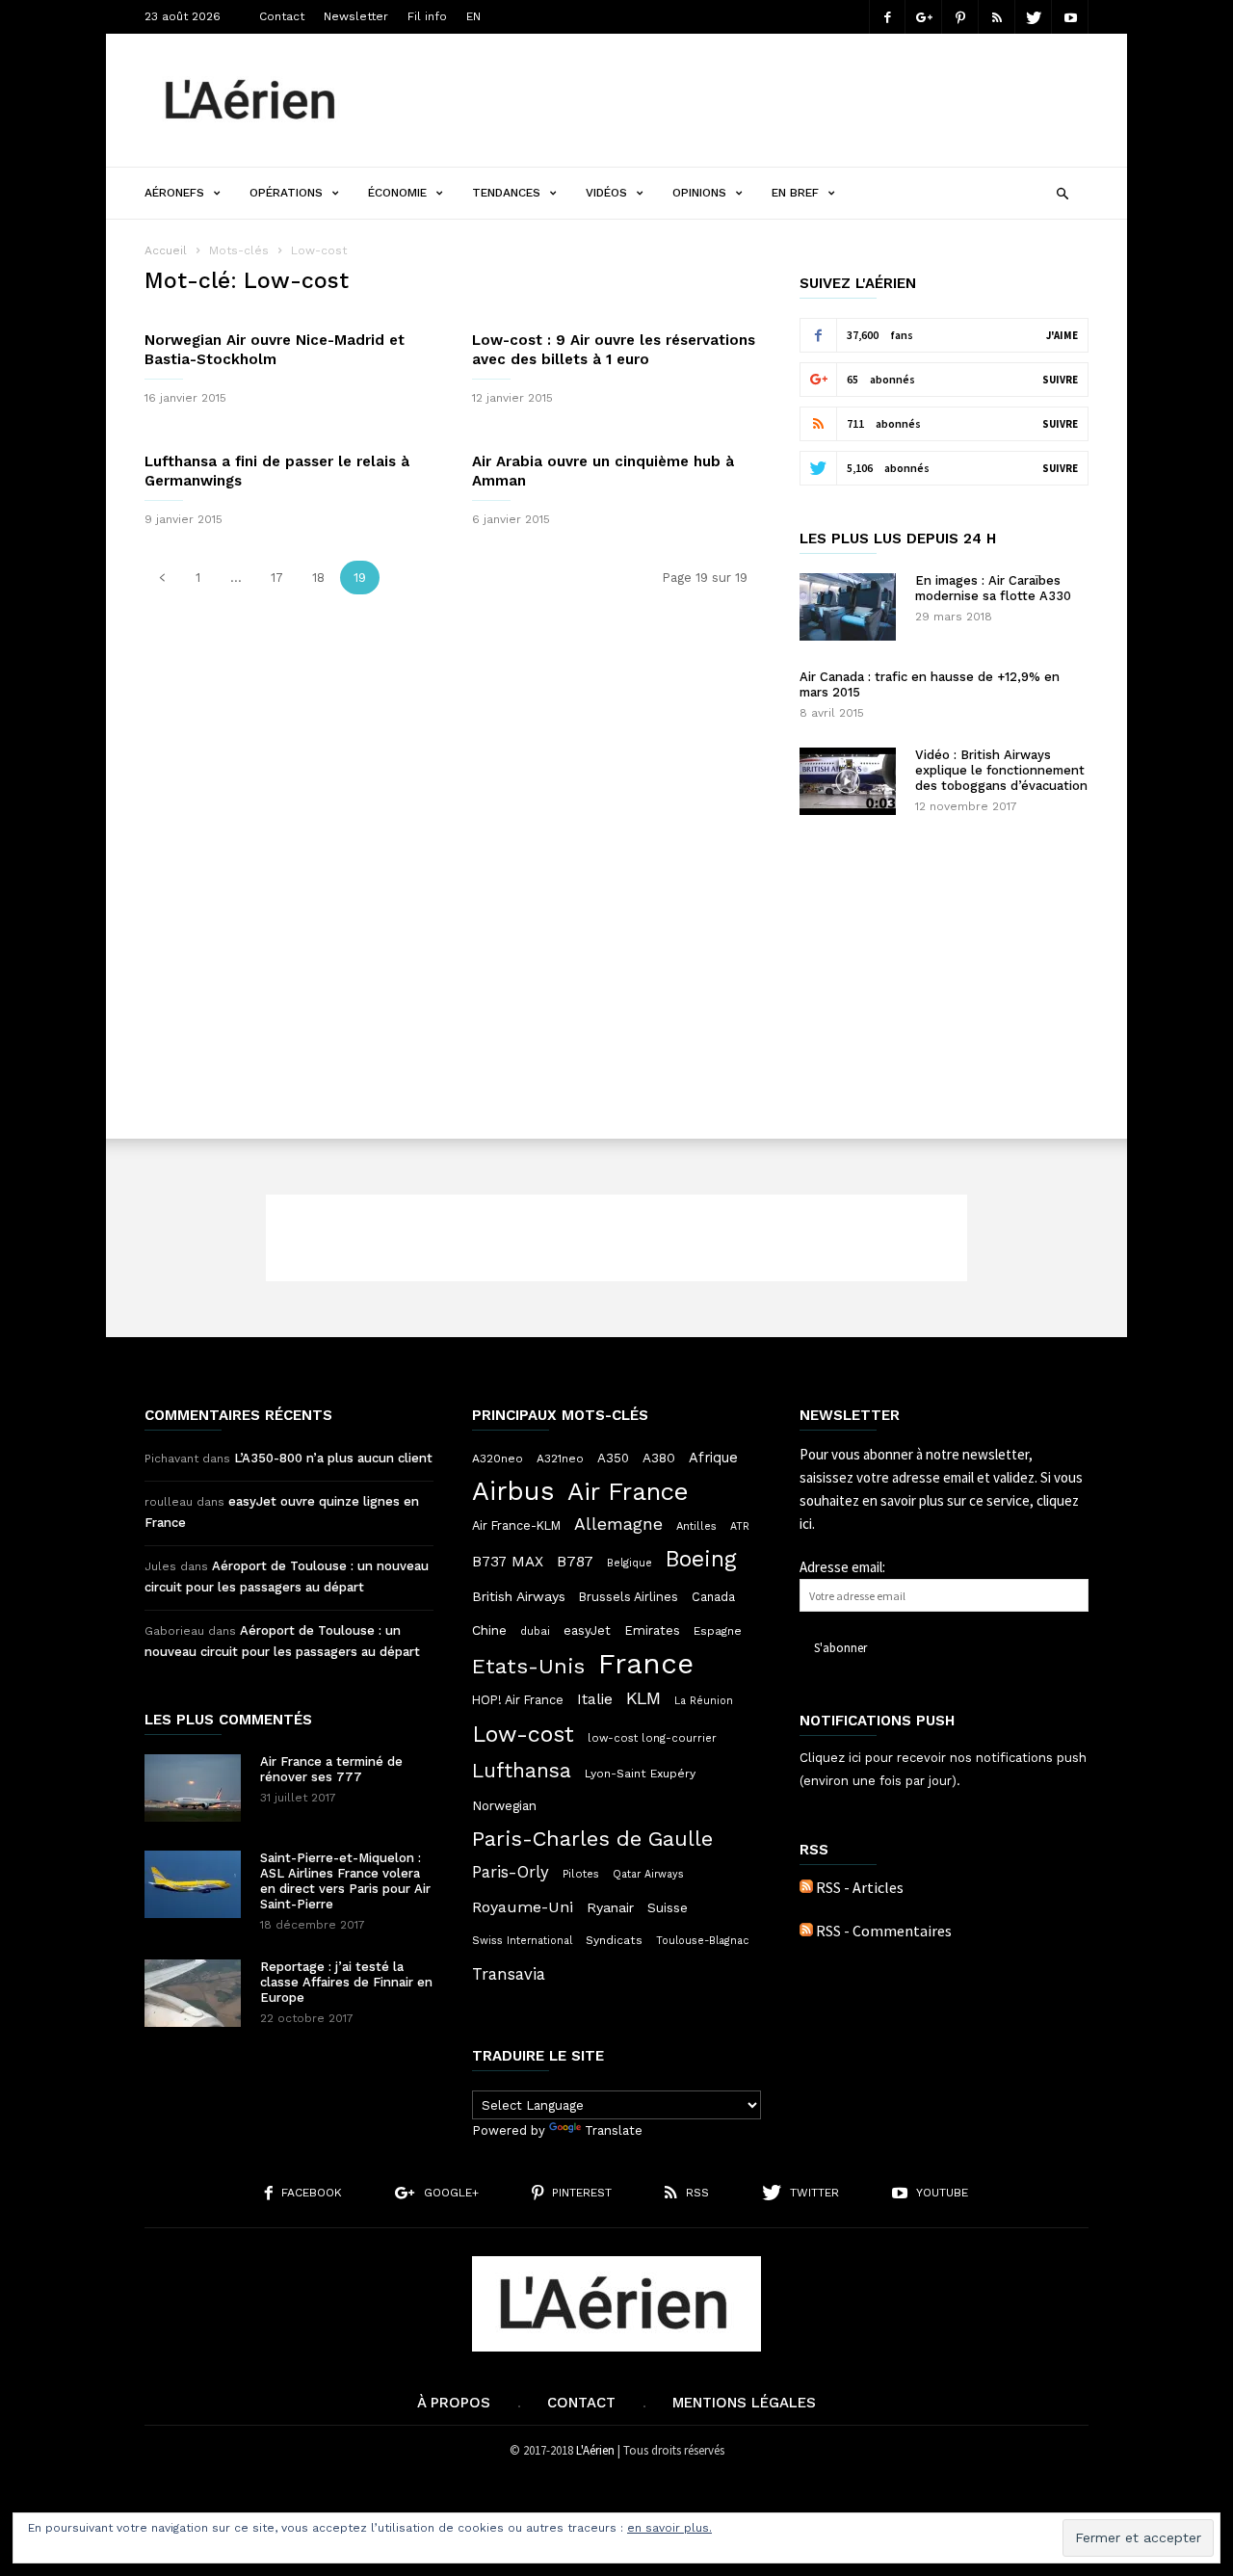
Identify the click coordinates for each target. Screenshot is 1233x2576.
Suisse (668, 1907)
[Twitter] (1034, 17)
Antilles (696, 1526)
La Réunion (704, 1701)
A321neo (560, 1459)
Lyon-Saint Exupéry (640, 1774)
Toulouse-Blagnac (702, 1941)
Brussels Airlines (629, 1597)
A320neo (498, 1459)
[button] (1062, 191)
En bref (795, 193)
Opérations (286, 193)
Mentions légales (744, 2403)
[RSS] (997, 17)
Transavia (509, 1974)
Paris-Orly (511, 1872)
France (646, 1664)
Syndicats (614, 1940)
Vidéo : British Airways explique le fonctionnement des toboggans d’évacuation (1001, 770)
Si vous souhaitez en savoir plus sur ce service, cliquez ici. (941, 1500)
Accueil (166, 250)
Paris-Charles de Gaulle (592, 1839)
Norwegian (504, 1806)
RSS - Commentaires (884, 1931)
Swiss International (522, 1941)
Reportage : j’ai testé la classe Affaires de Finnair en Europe (346, 1982)
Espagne (718, 1631)
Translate (614, 2130)
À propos (454, 2403)
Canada (713, 1597)
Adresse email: (842, 1567)
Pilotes (581, 1874)
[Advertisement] (738, 100)
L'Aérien (595, 2450)
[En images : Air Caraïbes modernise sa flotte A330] (848, 607)
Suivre (1060, 380)
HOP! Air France (518, 1700)
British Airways (519, 1596)
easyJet (587, 1630)
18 (318, 578)
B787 (575, 1561)
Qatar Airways (648, 1874)
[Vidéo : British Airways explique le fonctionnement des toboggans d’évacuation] (848, 781)
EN (473, 16)
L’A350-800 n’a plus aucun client (333, 1458)
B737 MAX (508, 1562)
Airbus (513, 1491)
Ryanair (610, 1907)
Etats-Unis (528, 1666)
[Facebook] (887, 17)
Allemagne (618, 1524)
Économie (397, 193)
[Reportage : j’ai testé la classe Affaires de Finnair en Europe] (193, 1993)
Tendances (506, 193)
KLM (643, 1698)
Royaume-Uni (523, 1907)
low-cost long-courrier (652, 1738)
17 (277, 578)
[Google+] (924, 17)
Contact (282, 16)
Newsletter (356, 16)
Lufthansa (522, 1771)
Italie (595, 1699)
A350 (613, 1458)
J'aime (1062, 335)
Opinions (699, 193)
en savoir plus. (669, 2528)
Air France (628, 1491)
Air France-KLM (516, 1525)
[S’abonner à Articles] (806, 1887)
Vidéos (606, 193)
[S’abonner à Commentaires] (806, 1931)
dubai (535, 1631)
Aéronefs (174, 193)
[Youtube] (1070, 17)
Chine (489, 1630)
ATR (740, 1526)
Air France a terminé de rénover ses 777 (331, 1769)
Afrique (713, 1458)
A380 (659, 1458)
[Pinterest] (960, 17)
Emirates (652, 1630)
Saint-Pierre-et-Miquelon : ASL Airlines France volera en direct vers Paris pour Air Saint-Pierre (345, 1881)
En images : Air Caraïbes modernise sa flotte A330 (993, 588)
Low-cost (523, 1734)
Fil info (427, 16)
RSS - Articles (860, 1887)
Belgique (630, 1563)
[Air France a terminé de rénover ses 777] (193, 1788)
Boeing (701, 1560)
